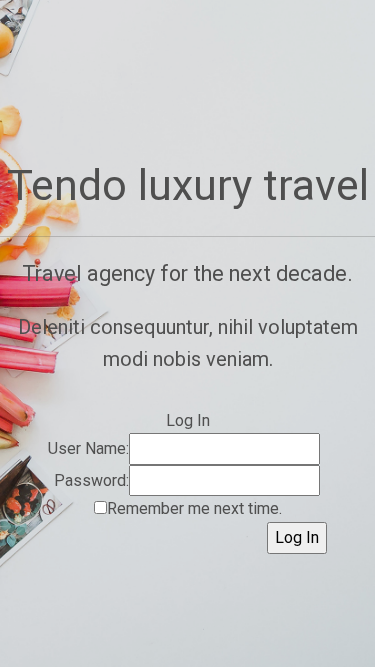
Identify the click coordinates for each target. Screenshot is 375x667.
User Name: (88, 448)
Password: (91, 480)
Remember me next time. (194, 508)
